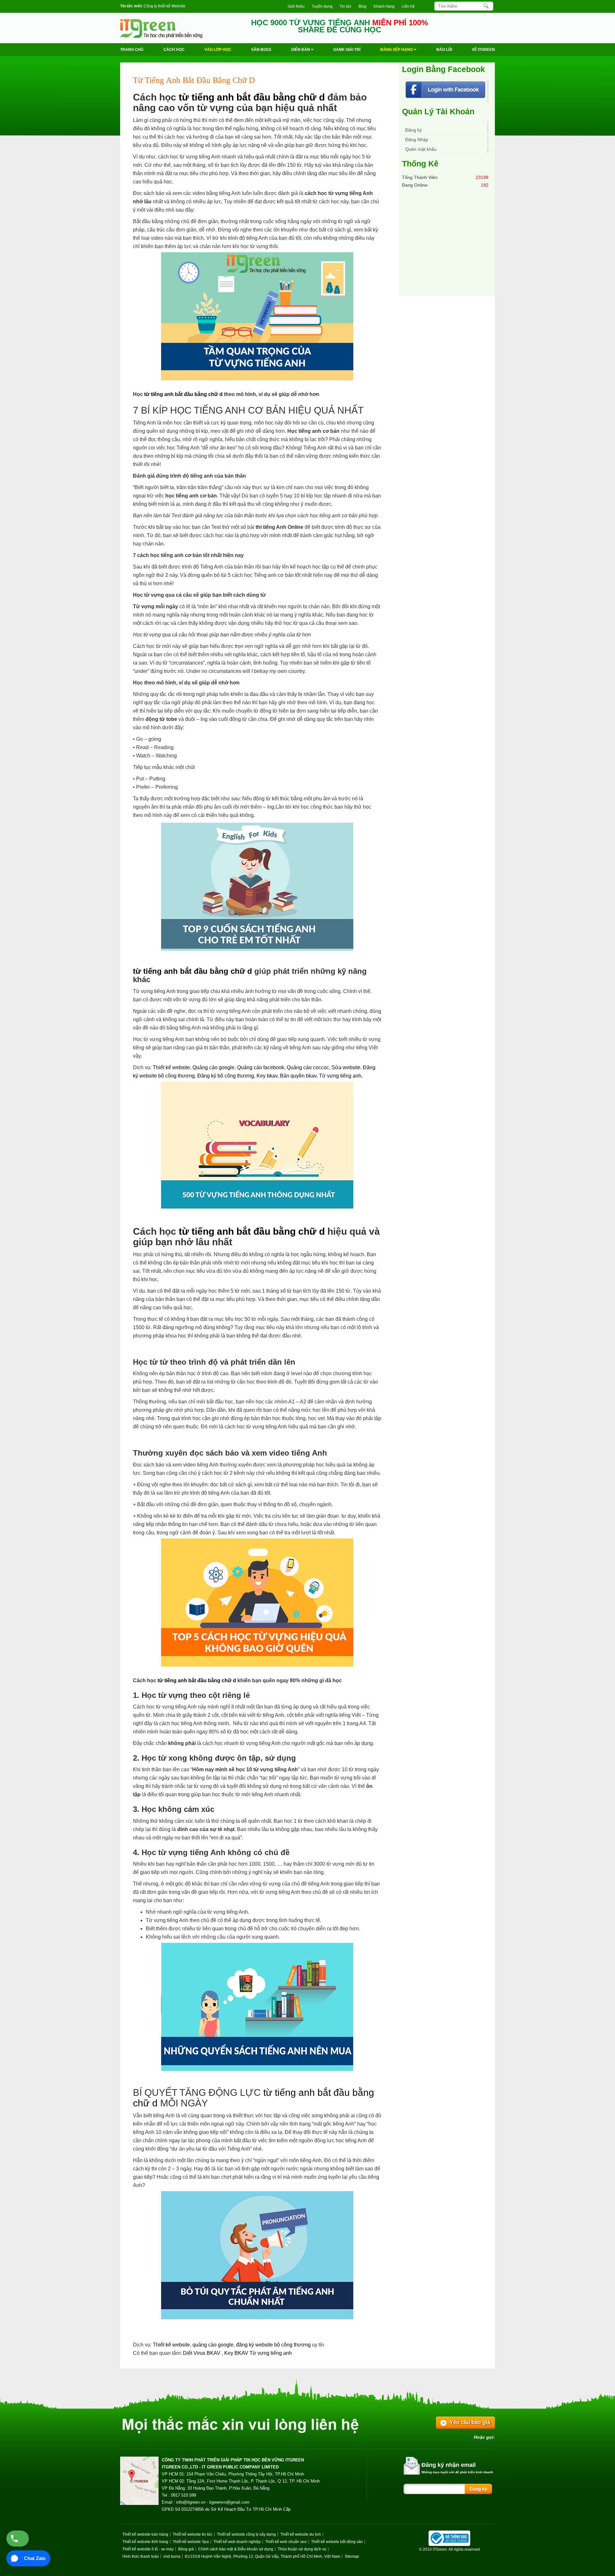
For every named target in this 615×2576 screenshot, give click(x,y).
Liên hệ (408, 6)
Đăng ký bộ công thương (226, 1076)
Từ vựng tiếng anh (340, 1076)
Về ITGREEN (483, 50)
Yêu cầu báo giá (470, 2422)
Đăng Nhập (417, 140)
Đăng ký (414, 130)
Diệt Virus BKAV (202, 2353)
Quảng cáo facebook (261, 1067)
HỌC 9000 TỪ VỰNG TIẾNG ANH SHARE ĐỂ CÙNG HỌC (340, 26)
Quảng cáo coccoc (308, 1067)
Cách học (174, 50)
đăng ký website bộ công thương (273, 2345)
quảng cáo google (213, 2345)
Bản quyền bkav (298, 1076)
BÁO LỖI (444, 50)
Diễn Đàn (301, 50)
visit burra (172, 2556)
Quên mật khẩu (421, 149)
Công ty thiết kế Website (164, 6)
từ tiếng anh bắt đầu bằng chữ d (252, 97)
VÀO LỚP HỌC (218, 50)
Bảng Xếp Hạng (397, 50)
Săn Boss (261, 50)
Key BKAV (237, 2353)
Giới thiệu (296, 6)
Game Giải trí (347, 50)
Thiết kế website (171, 1067)
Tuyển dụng (322, 6)
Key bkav (267, 1076)
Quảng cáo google (213, 1067)
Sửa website (346, 1067)
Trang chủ (132, 50)
